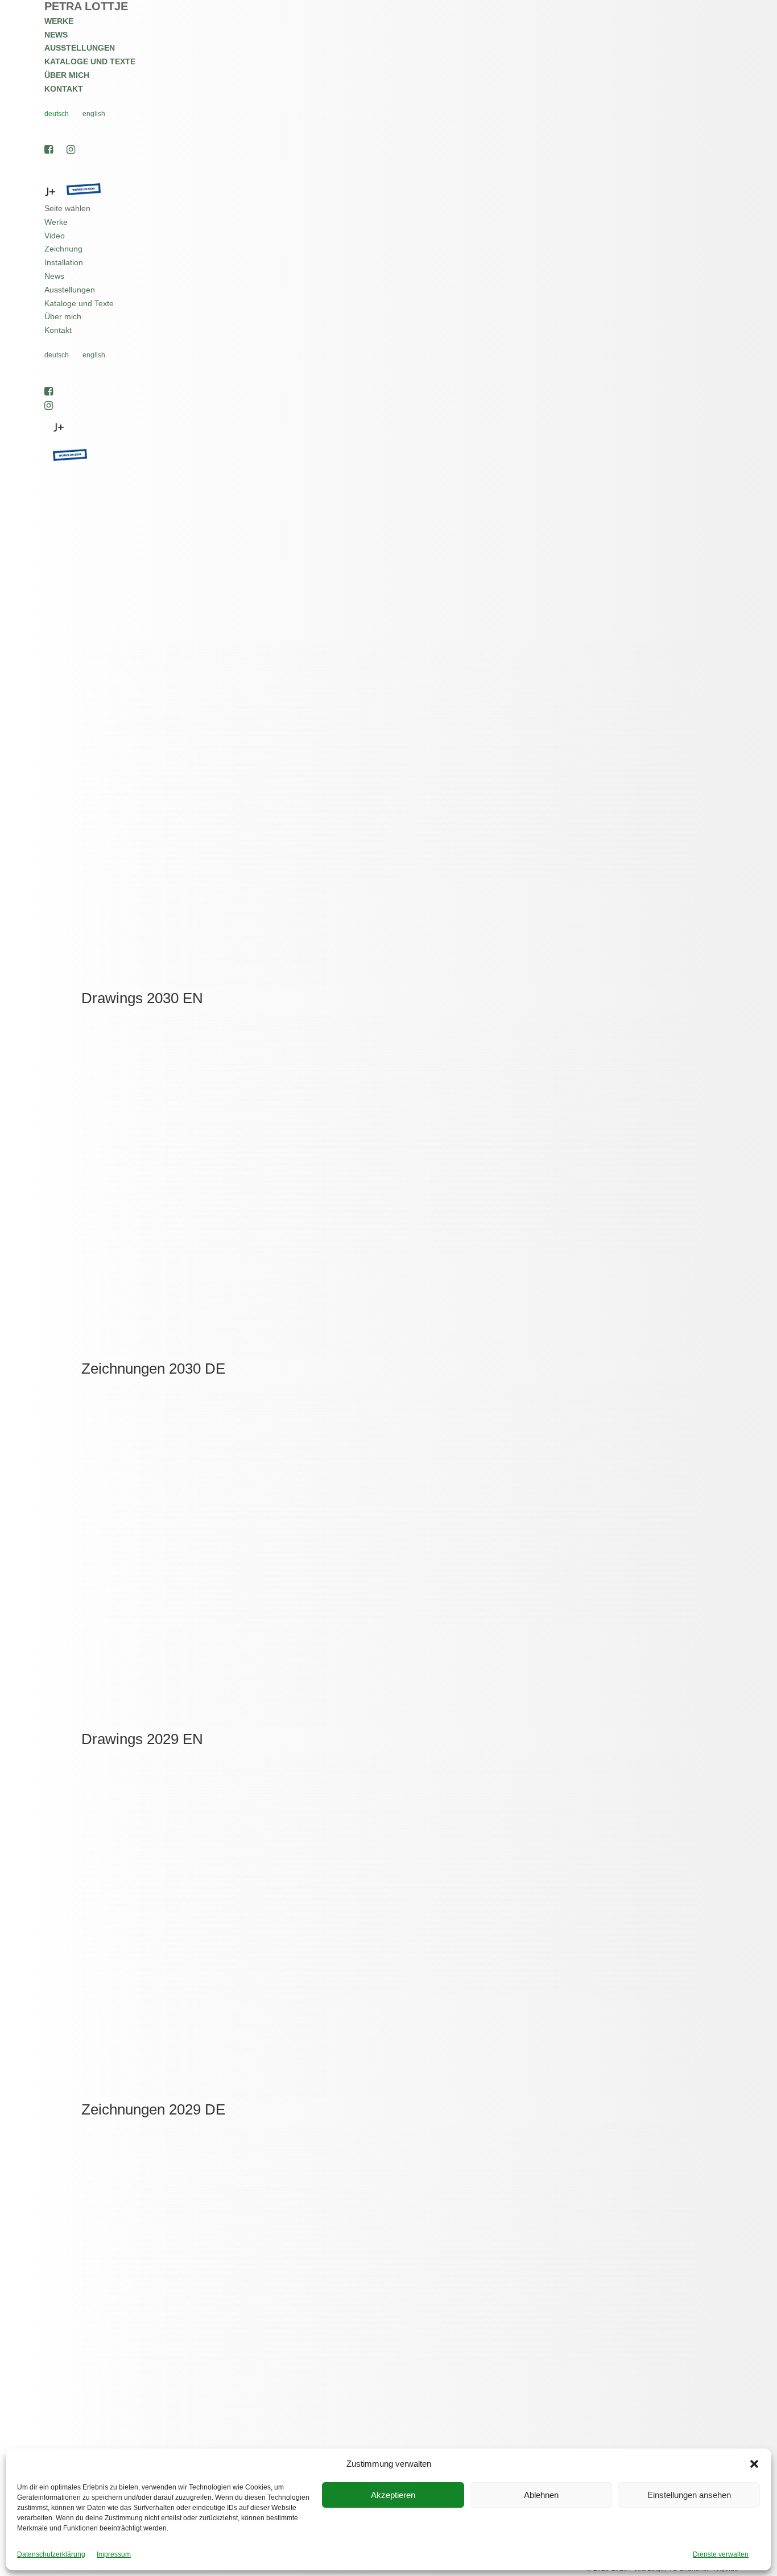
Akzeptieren (393, 2495)
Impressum (114, 2554)
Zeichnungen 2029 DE (153, 2109)
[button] (754, 2464)
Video (55, 236)
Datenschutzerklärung (51, 2554)
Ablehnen (541, 2495)
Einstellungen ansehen (689, 2495)
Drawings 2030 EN (142, 998)
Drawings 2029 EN (142, 1739)
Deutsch (57, 114)
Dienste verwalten (721, 2554)
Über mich (67, 75)
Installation (64, 262)
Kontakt (64, 89)
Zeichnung (63, 249)
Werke (59, 21)
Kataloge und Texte (90, 61)
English (94, 114)
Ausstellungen (80, 48)
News (56, 35)
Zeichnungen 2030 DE (153, 1369)
